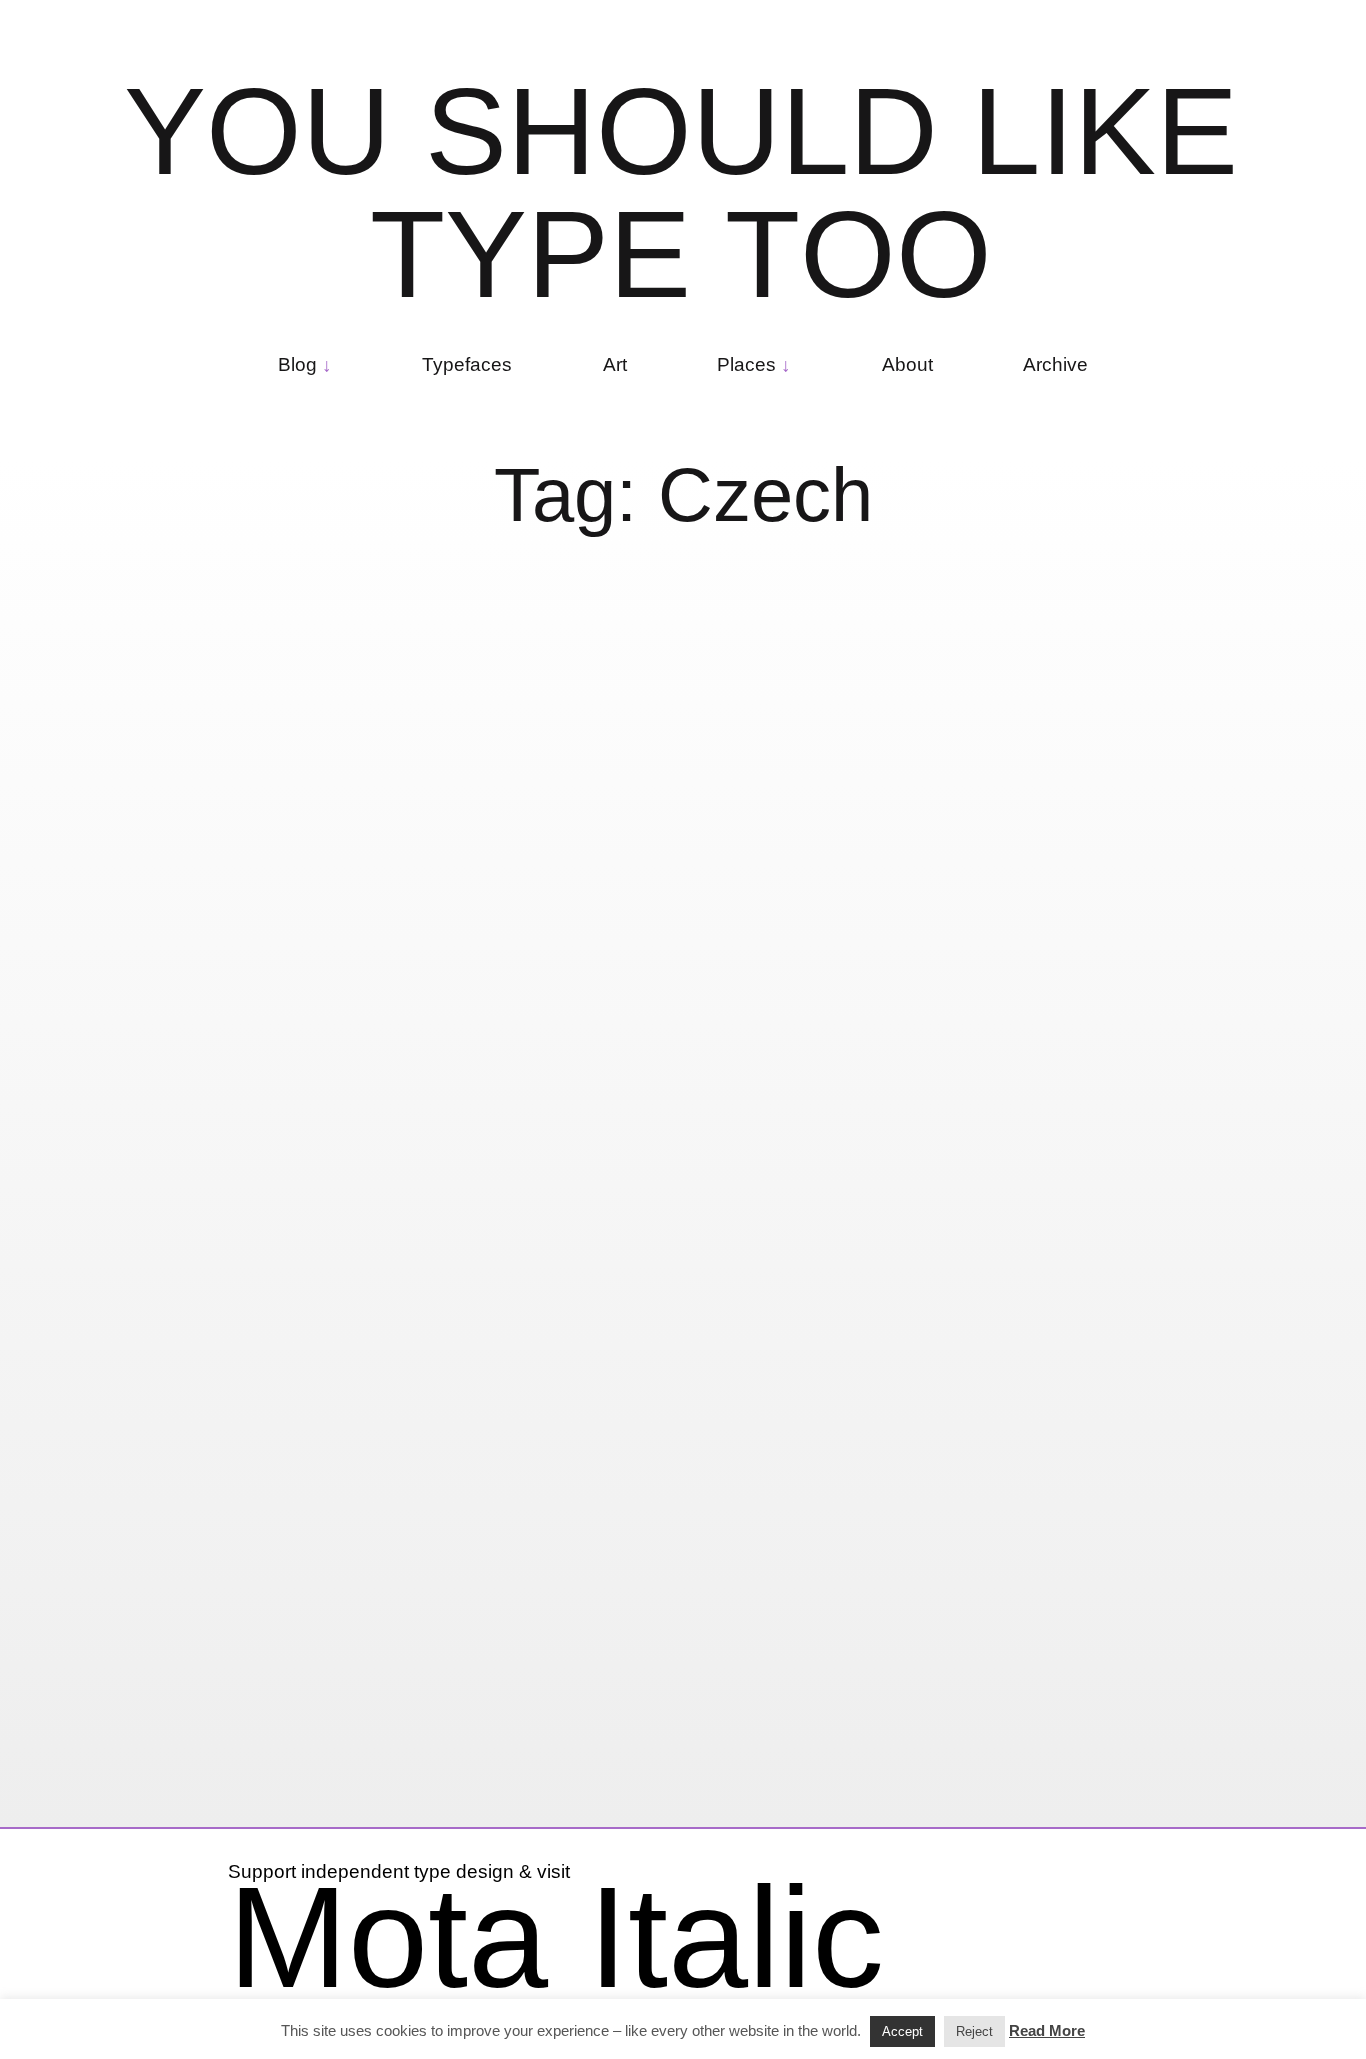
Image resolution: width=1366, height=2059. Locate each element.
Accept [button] (902, 2031)
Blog (297, 364)
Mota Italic (556, 1937)
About (907, 364)
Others (662, 1130)
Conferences (567, 1130)
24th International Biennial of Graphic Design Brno (1110, 1547)
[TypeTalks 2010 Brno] (704, 780)
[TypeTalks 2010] (1132, 1261)
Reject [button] (974, 2031)
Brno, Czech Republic (725, 1111)
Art (615, 364)
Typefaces (467, 364)
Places (746, 364)
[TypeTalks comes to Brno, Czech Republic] (1132, 904)
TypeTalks (984, 1455)
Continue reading (598, 1057)
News (1097, 1715)
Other (367, 1094)
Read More (1047, 2030)
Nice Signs (286, 1094)
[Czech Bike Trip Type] (276, 817)
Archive (1055, 364)
